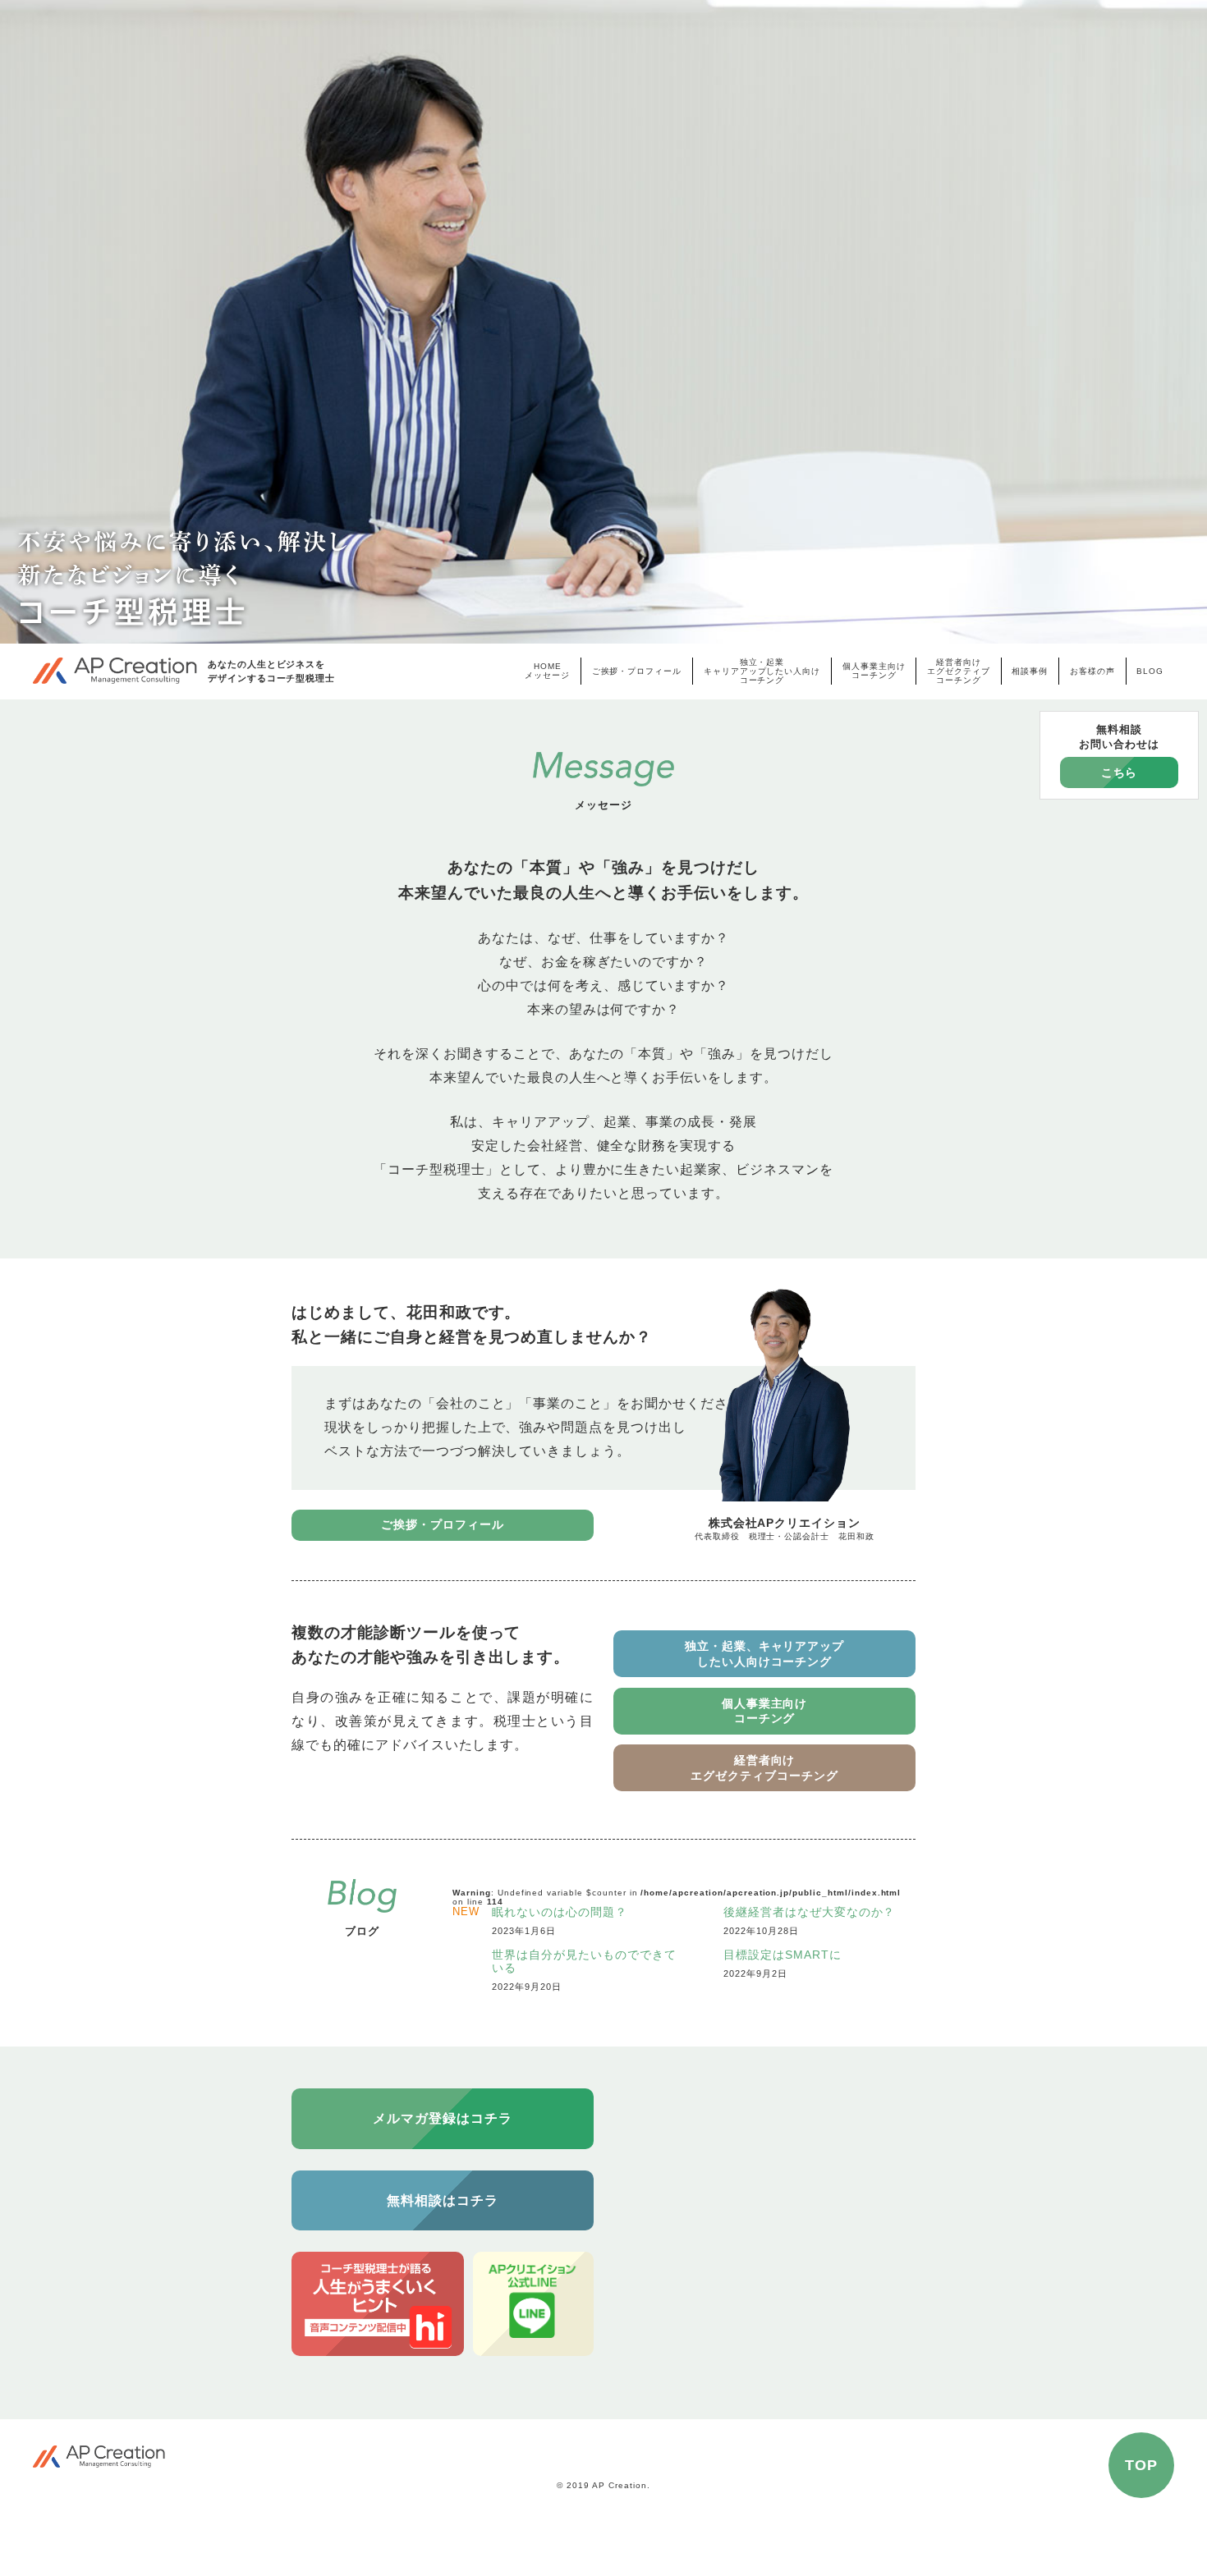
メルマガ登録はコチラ (443, 2118)
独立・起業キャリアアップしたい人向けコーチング (762, 671)
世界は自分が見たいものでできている (584, 1962)
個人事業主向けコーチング (874, 671)
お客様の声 (1092, 671)
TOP (1141, 2465)
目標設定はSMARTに (782, 1955)
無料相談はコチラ (443, 2200)
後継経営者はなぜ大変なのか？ (809, 1912)
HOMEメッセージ (547, 671)
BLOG (1150, 671)
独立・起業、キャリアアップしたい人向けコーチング (764, 1654)
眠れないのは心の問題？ (560, 1912)
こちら (1120, 772)
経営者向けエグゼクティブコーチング (959, 671)
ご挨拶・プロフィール (637, 671)
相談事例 (1030, 671)
